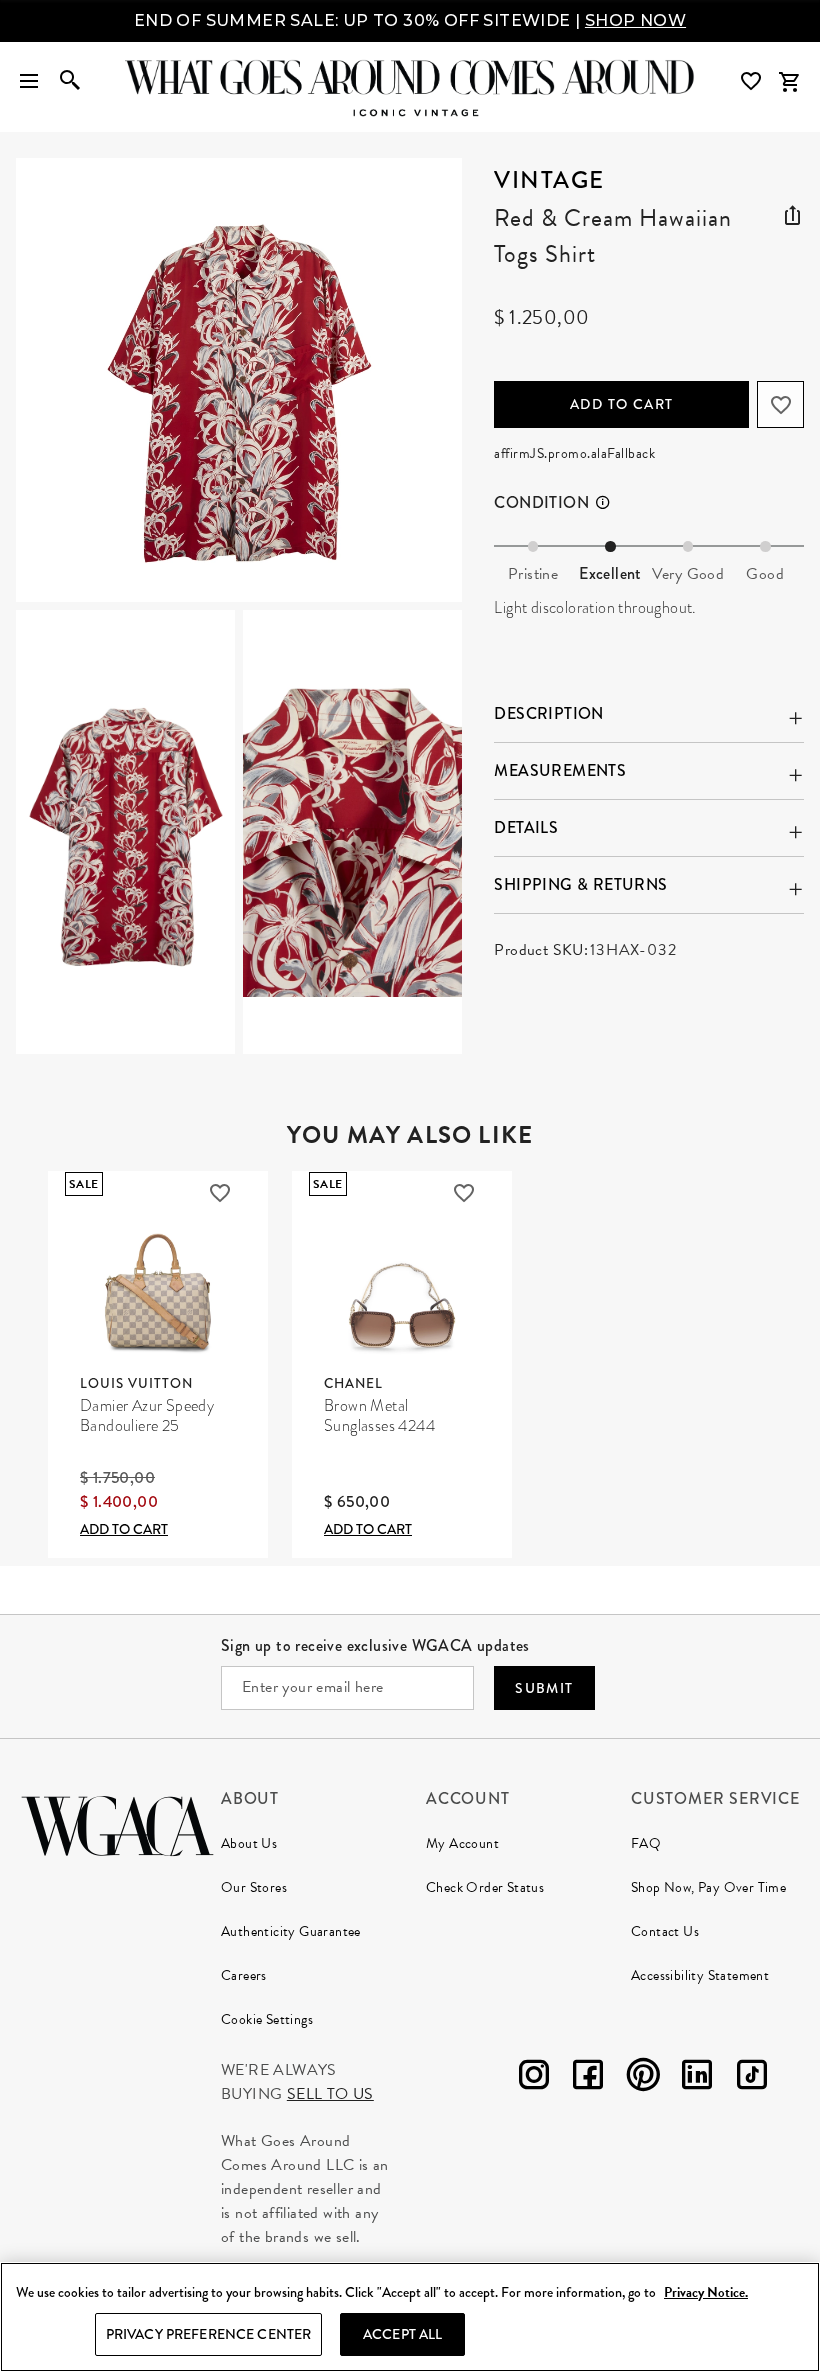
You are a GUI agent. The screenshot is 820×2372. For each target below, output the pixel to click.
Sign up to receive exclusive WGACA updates (375, 1645)
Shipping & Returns (580, 884)
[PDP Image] (239, 606)
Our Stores (254, 1887)
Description (548, 713)
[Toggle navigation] (29, 82)
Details (526, 827)
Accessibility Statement (700, 1975)
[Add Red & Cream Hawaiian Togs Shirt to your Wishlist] (780, 404)
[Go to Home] (117, 1823)
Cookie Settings (267, 2019)
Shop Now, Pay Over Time (708, 1887)
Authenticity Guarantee (291, 1931)
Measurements (560, 770)
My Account (462, 1843)
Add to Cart (621, 404)
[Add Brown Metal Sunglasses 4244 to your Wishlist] (464, 1193)
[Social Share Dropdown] (792, 212)
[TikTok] (752, 2078)
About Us (249, 1843)
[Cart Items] (789, 82)
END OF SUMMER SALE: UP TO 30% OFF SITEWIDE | (410, 20)
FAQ (646, 1843)
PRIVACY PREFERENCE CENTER (209, 2334)
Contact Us (665, 1931)
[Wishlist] (753, 81)
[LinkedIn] (697, 2078)
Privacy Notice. (706, 2292)
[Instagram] (534, 2078)
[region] (410, 2317)
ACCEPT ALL (402, 2334)
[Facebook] (588, 2078)
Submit (544, 1688)
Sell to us (330, 2094)
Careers (244, 1975)
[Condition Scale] (611, 503)
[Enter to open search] (70, 82)
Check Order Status (485, 1887)
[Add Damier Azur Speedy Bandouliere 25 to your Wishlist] (220, 1193)
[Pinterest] (643, 2078)
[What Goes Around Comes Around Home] (410, 77)
